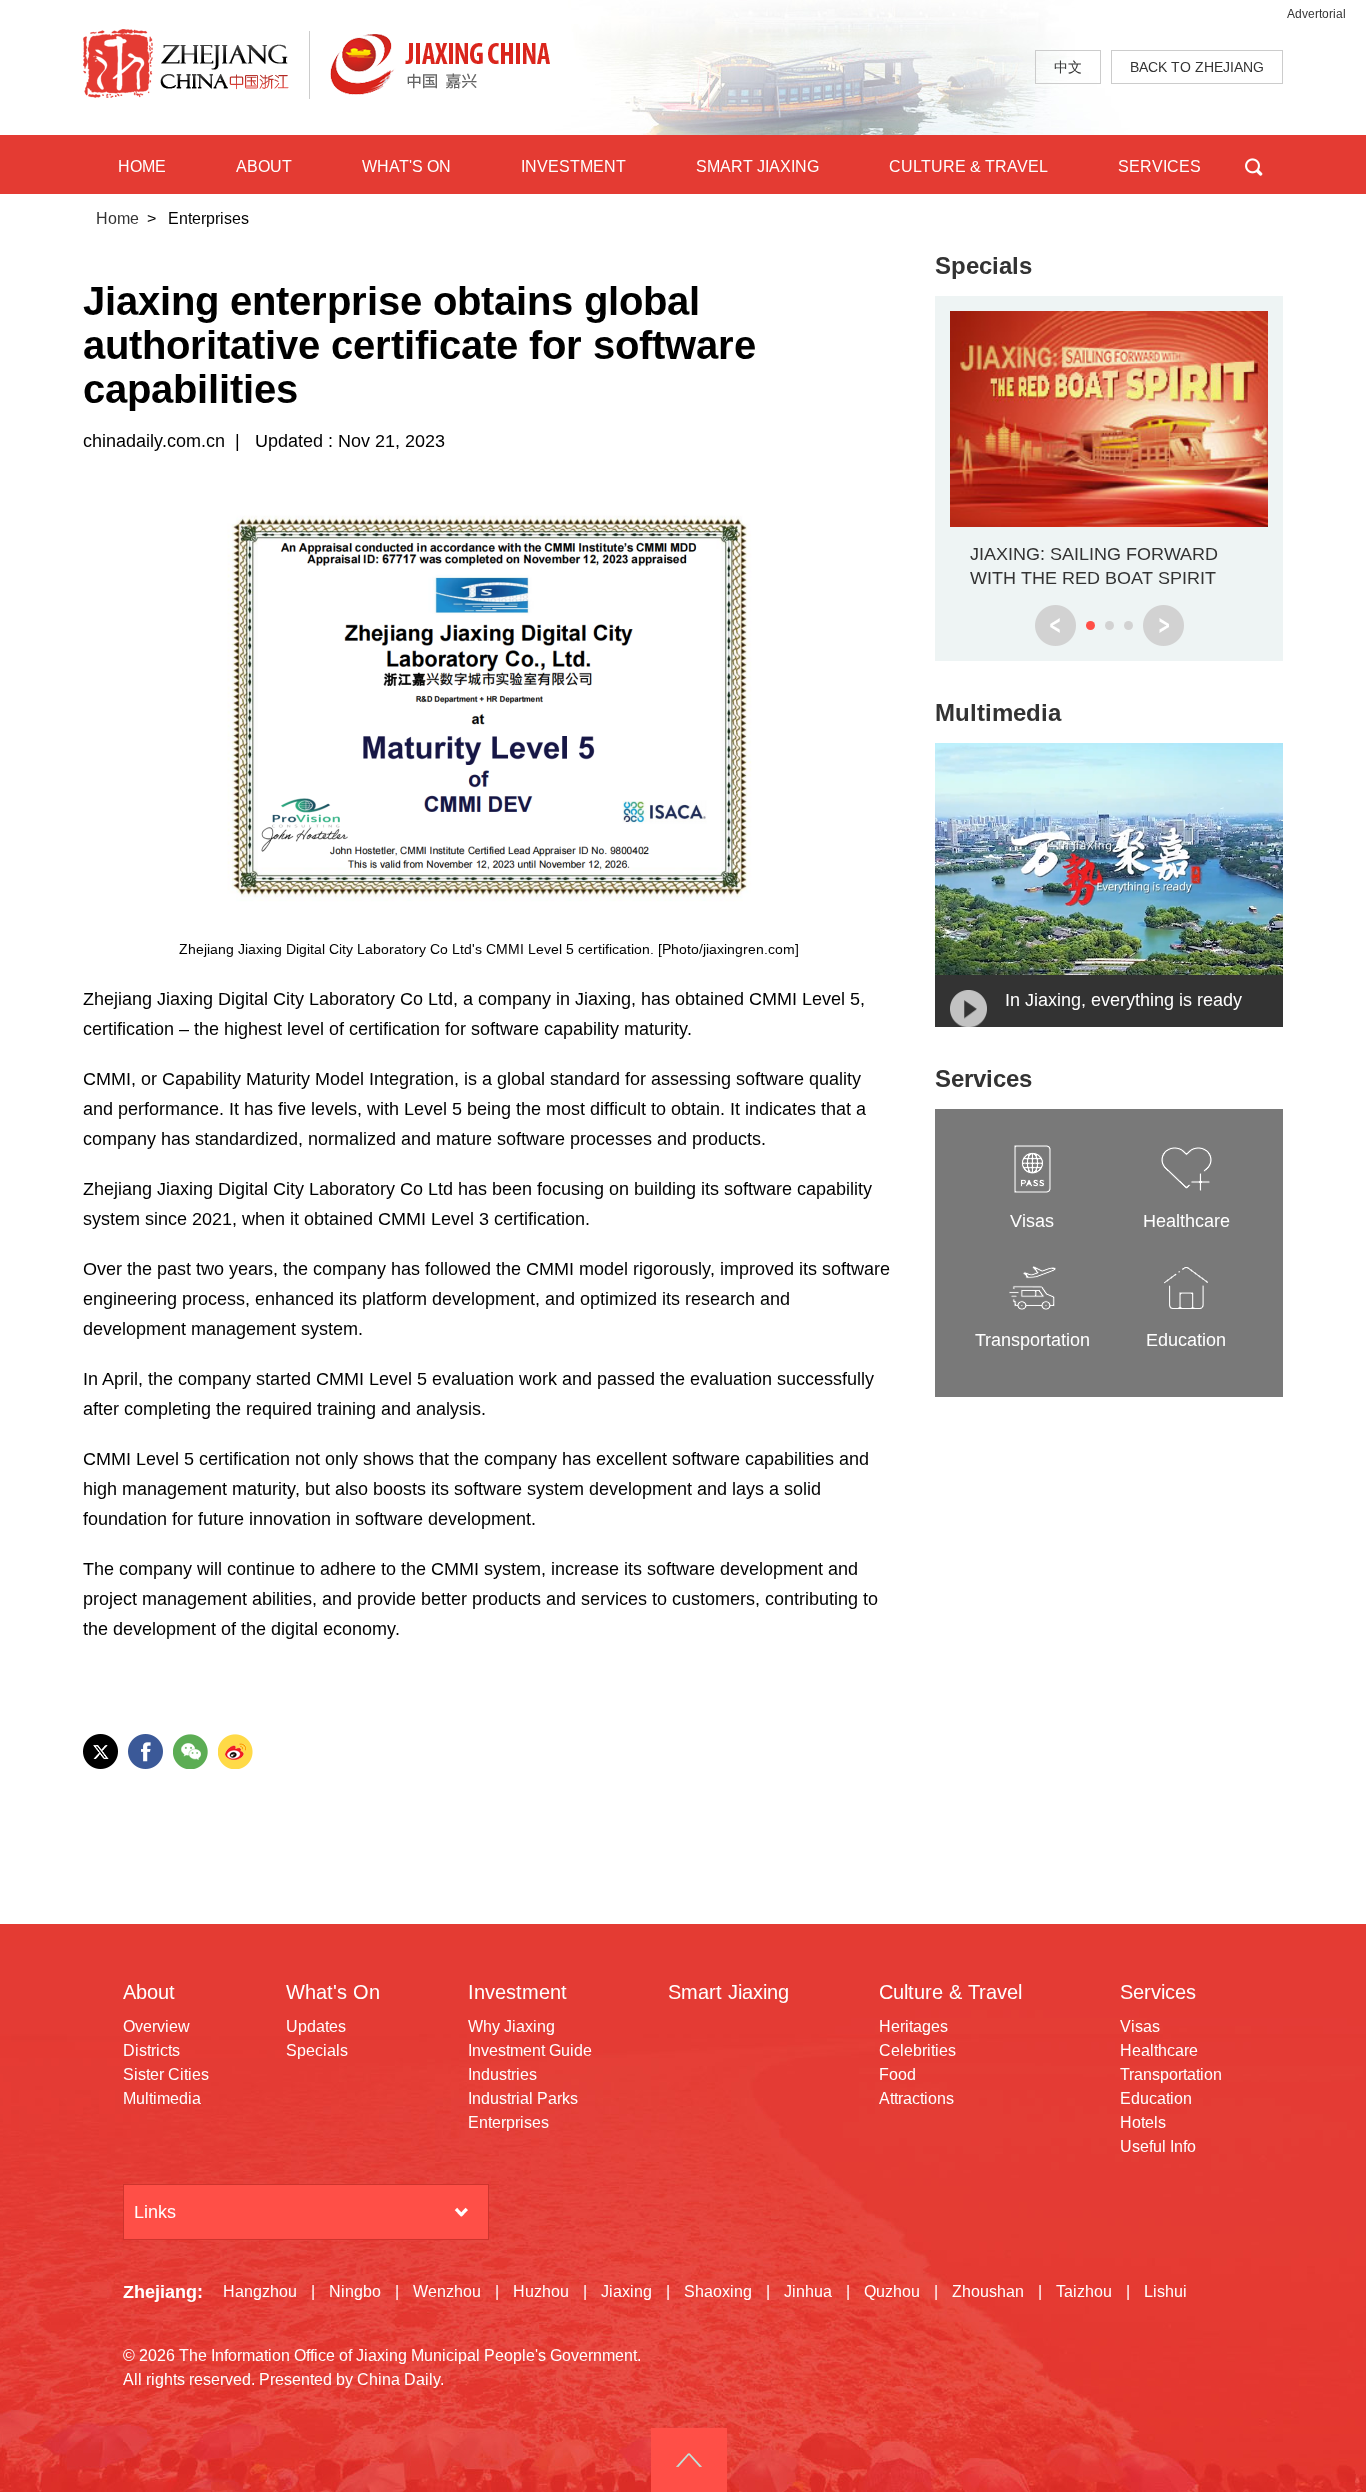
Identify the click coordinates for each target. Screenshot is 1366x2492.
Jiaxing (626, 2291)
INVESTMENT (573, 166)
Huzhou (541, 2291)
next (1163, 625)
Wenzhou (447, 2291)
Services (983, 1078)
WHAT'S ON (406, 166)
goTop (689, 2460)
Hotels (1143, 2122)
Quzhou (892, 2291)
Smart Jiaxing (728, 1992)
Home (117, 218)
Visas (1140, 2026)
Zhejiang (160, 2292)
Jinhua (808, 2291)
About (149, 1992)
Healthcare (1159, 2050)
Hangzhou (260, 2291)
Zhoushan (988, 2291)
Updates (316, 2026)
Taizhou (1084, 2291)
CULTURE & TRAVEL (968, 166)
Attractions (916, 2098)
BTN (1253, 164)
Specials (983, 265)
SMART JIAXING (757, 166)
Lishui (1165, 2291)
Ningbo (355, 2291)
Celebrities (917, 2050)
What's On (333, 1992)
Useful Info (1158, 2146)
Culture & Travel (950, 1992)
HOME (142, 166)
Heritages (913, 2026)
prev (1055, 625)
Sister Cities (166, 2074)
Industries (502, 2074)
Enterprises (508, 2122)
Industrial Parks (523, 2098)
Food (897, 2074)
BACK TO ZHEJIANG (1197, 67)
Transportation (1171, 2074)
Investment (517, 1992)
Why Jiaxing (511, 2026)
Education (1156, 2098)
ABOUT (264, 166)
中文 (1068, 67)
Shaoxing (718, 2291)
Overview (156, 2026)
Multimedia (998, 712)
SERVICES (1159, 166)
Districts (151, 2050)
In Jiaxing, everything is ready (1123, 1000)
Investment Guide (530, 2050)
